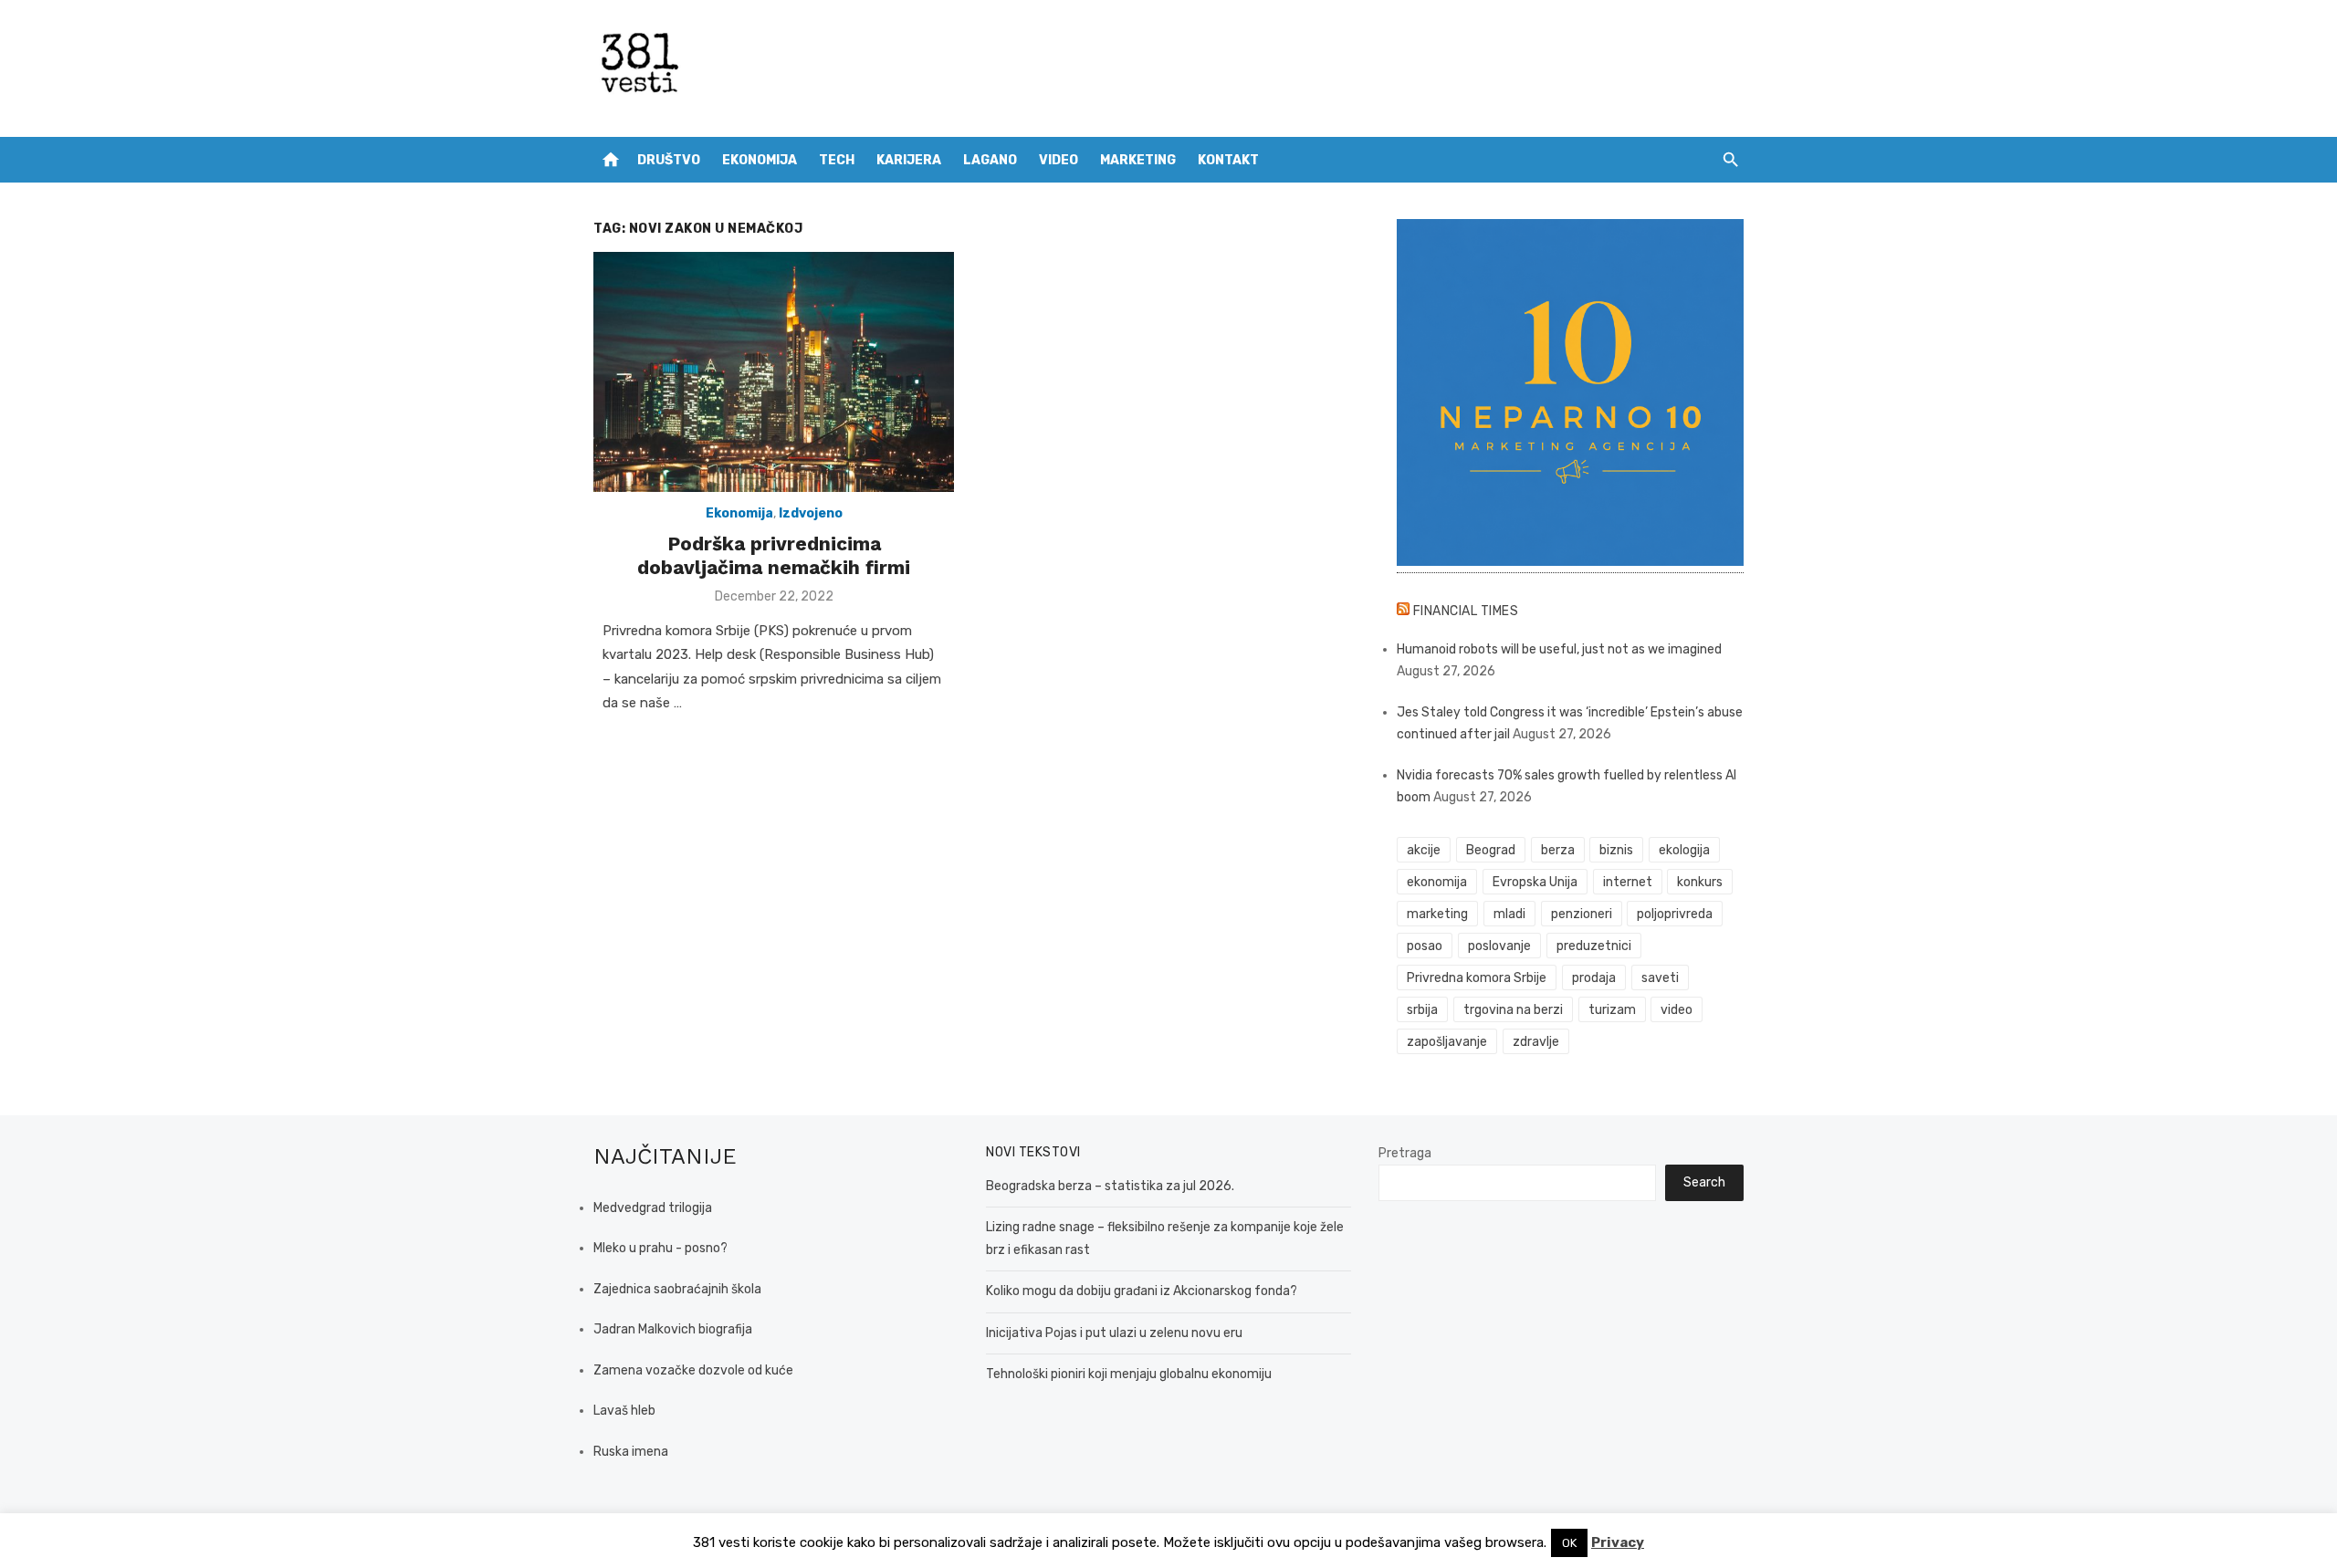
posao (1425, 946)
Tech (837, 160)
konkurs (1700, 882)
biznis (1616, 850)
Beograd (1491, 850)
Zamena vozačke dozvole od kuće (693, 1370)
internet (1628, 882)
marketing (1437, 914)
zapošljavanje (1447, 1042)
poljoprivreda (1675, 914)
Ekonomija (760, 160)
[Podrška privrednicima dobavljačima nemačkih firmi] (774, 372)
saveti (1660, 978)
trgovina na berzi (1513, 1010)
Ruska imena (631, 1452)
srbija (1422, 1010)
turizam (1612, 1010)
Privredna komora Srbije (1477, 978)
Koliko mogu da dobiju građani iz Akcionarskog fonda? (1142, 1291)
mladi (1509, 914)
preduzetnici (1594, 946)
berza (1558, 850)
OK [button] (1569, 1543)
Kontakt (1228, 160)
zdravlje (1536, 1042)
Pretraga (1405, 1153)
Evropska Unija (1535, 882)
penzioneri (1582, 914)
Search (1704, 1182)
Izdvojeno (811, 513)
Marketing (1138, 160)
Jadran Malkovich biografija (673, 1329)
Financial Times (1466, 611)
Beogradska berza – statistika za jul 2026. (1110, 1186)
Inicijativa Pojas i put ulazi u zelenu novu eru (1114, 1333)
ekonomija (1437, 882)
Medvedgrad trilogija (653, 1208)
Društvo (669, 160)
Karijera (909, 160)
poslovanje (1499, 946)
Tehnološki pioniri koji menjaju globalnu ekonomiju (1129, 1374)
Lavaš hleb (624, 1411)
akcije (1424, 850)
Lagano (990, 160)
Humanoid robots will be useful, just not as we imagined (1559, 649)
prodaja (1594, 978)
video (1677, 1010)
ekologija (1684, 850)
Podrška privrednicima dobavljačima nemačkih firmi (774, 555)
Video (1058, 160)
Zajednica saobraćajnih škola (677, 1289)
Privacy (1618, 1542)
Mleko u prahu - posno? (660, 1248)
